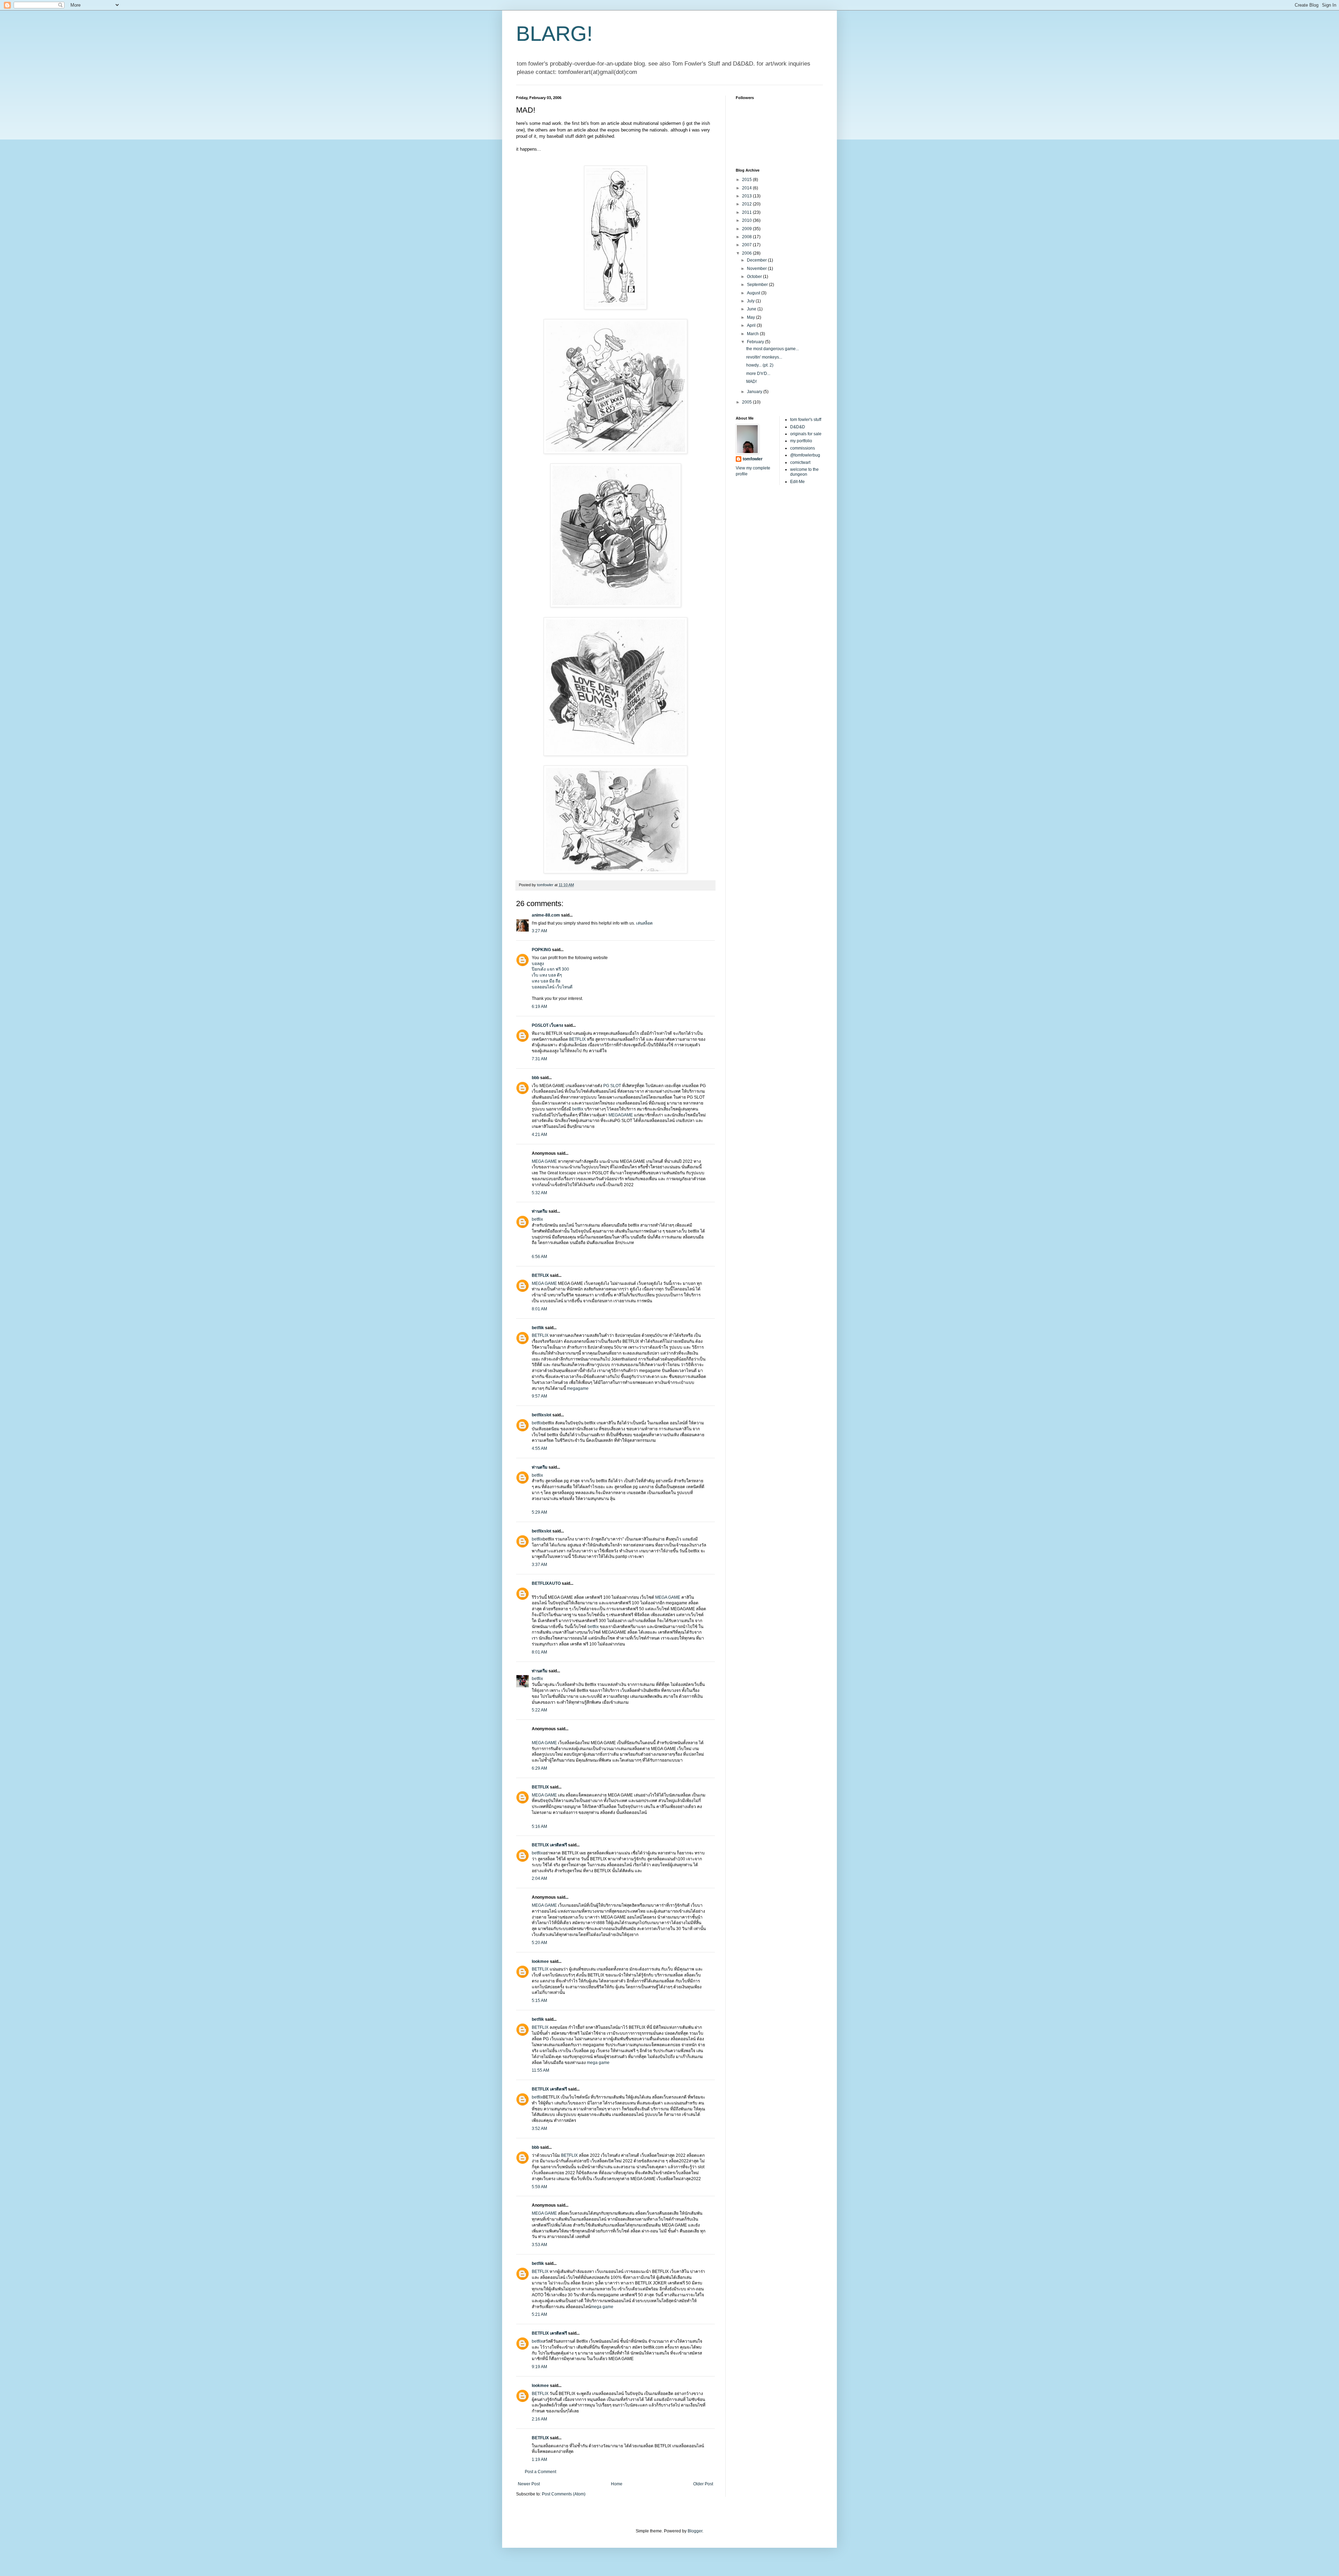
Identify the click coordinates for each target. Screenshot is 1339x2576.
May (751, 317)
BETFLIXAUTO (546, 1583)
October (755, 277)
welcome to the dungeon (804, 472)
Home (617, 2484)
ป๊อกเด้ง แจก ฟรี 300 (550, 969)
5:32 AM (539, 1193)
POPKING (541, 950)
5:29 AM (539, 1512)
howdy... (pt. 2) (760, 365)
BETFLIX (578, 1039)
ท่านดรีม (540, 1211)
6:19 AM (539, 1007)
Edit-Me (797, 482)
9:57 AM (539, 1396)
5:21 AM (539, 2314)
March (753, 334)
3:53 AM (539, 2245)
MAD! (751, 382)
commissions (803, 448)
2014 (747, 188)
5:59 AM (539, 2187)
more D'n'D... (758, 374)
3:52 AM (539, 2129)
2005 (747, 402)
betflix (578, 1109)
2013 (747, 196)
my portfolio (801, 441)
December (757, 260)
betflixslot (542, 1415)
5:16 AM (539, 1826)
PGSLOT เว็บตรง (547, 1025)
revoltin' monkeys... (764, 357)
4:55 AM (539, 1448)
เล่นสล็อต (644, 923)
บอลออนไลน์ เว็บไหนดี (552, 987)
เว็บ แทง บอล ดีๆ (547, 975)
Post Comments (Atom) (564, 2494)
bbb (535, 1078)
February (756, 342)
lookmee (540, 1961)
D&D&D (798, 427)
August (754, 293)
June (752, 309)
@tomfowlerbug (805, 455)
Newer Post (529, 2484)
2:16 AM (539, 2419)
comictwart (800, 462)
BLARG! (554, 34)
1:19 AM (539, 2460)
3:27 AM (539, 931)
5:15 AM (539, 2001)
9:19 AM (539, 2367)
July (751, 301)
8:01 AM (539, 1309)
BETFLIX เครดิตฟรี (549, 1845)
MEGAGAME (621, 1115)
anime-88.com (546, 915)
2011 (747, 212)
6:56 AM (539, 1257)
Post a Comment (540, 2472)
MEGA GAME (545, 1161)
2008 (747, 237)
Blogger (695, 2531)
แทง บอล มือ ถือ (546, 981)
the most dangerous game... (773, 349)
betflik (538, 1328)
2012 (747, 204)
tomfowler (753, 459)
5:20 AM (539, 1943)
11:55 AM (540, 2070)
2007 (747, 245)
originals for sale (806, 434)
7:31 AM (539, 1059)
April (752, 325)
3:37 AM (539, 1565)
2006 (747, 253)
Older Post (703, 2484)
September (758, 285)
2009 (747, 229)
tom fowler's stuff (806, 420)
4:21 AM (539, 1135)
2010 (747, 220)
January (755, 392)
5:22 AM (539, 1710)
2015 (747, 180)
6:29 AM (539, 1768)
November (757, 269)
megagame (578, 1388)
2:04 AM (539, 1878)
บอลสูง (538, 964)
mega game (598, 2063)
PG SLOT (612, 1086)
